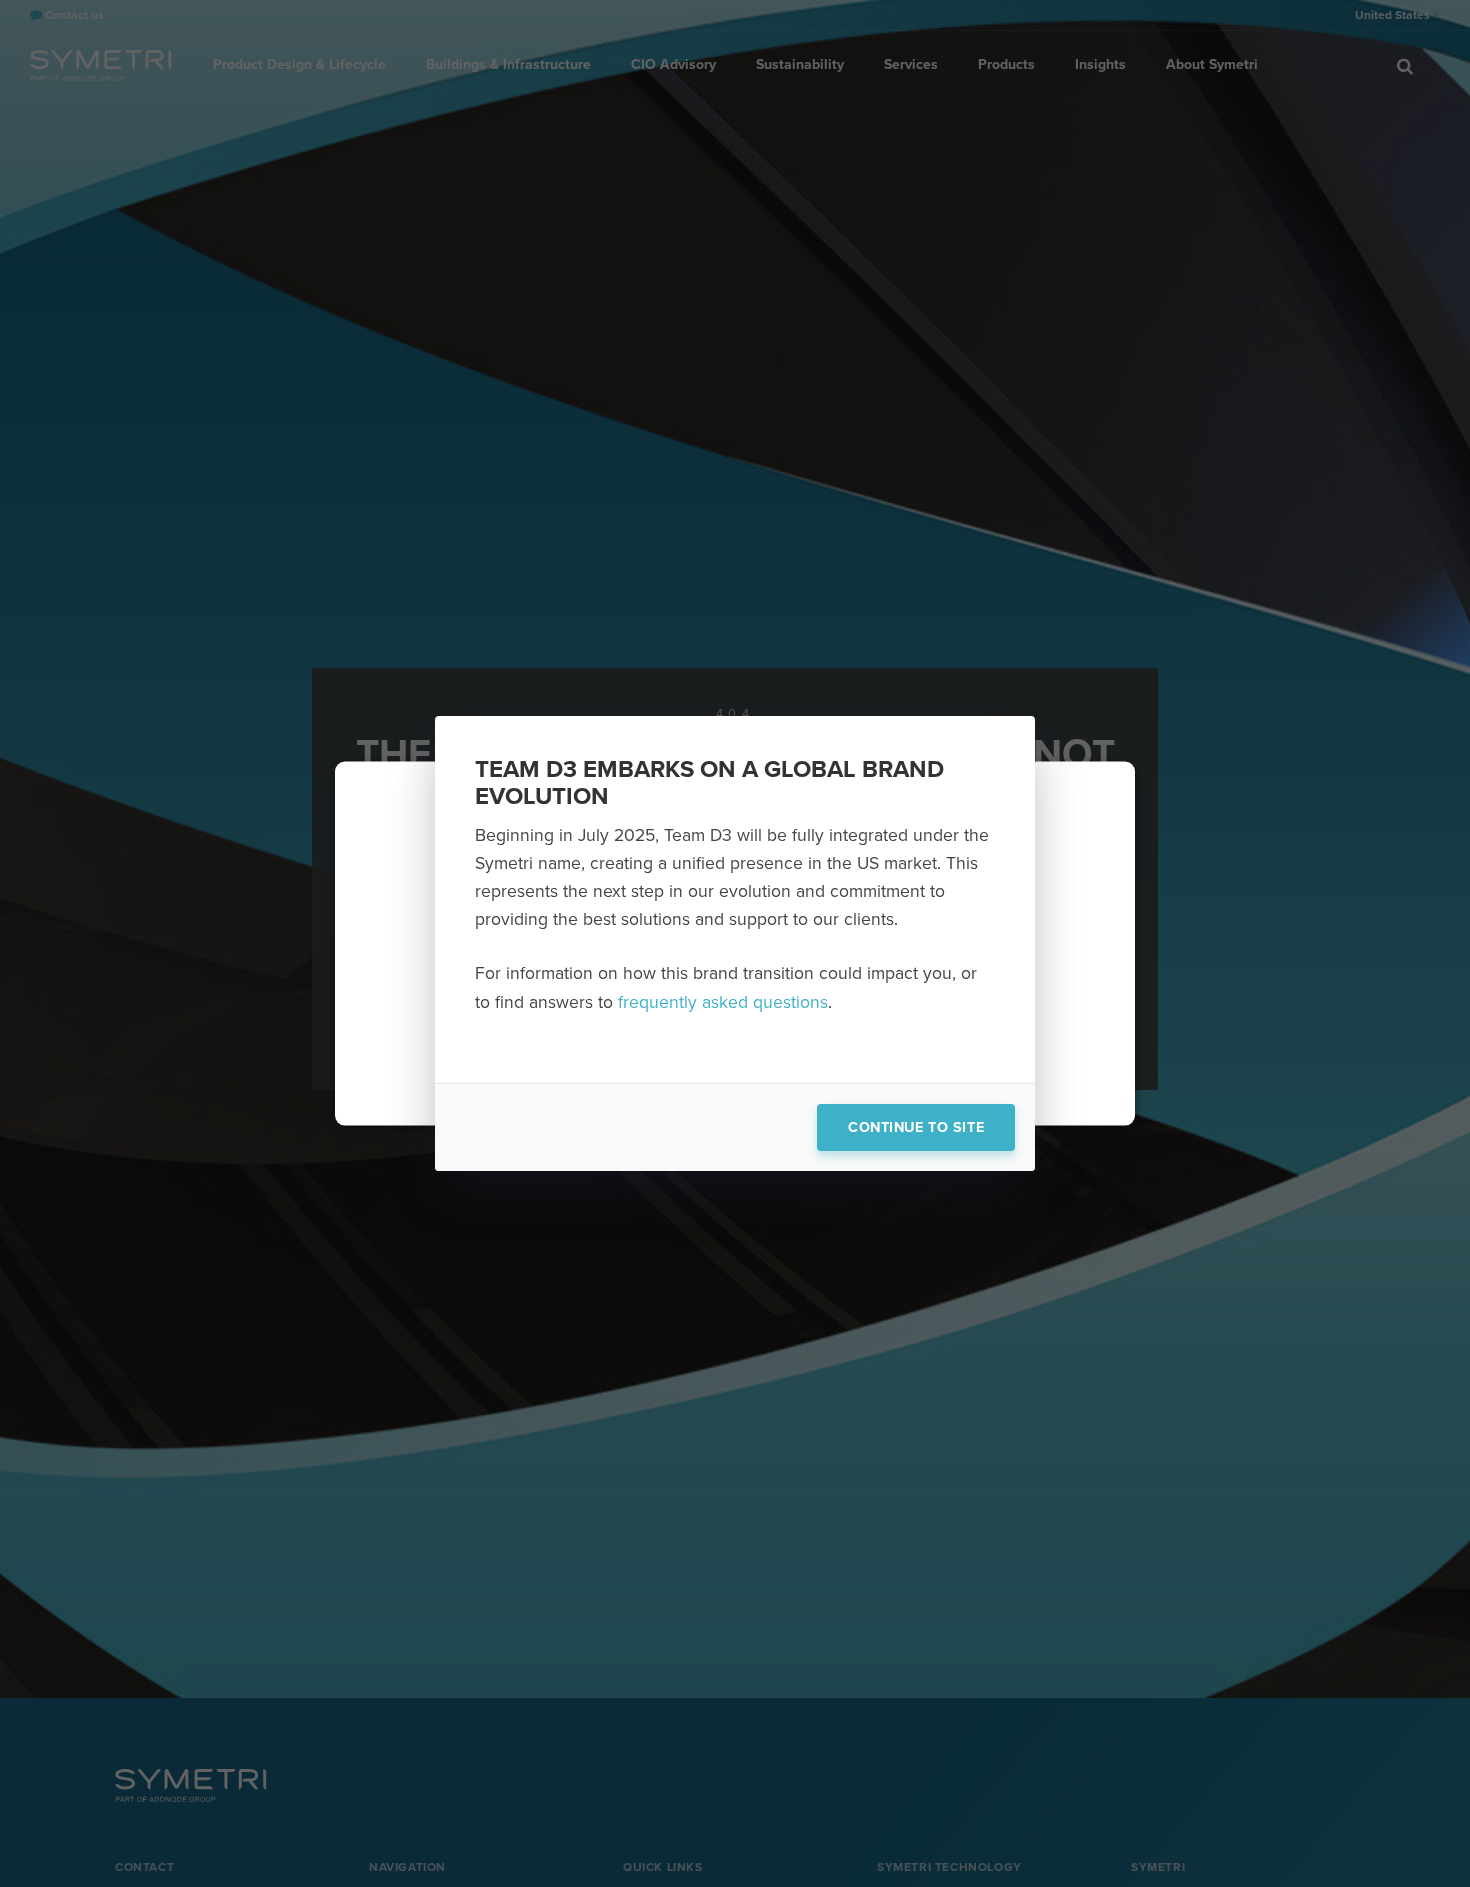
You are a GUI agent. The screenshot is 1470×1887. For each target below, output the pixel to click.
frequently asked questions (723, 1002)
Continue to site (916, 1127)
